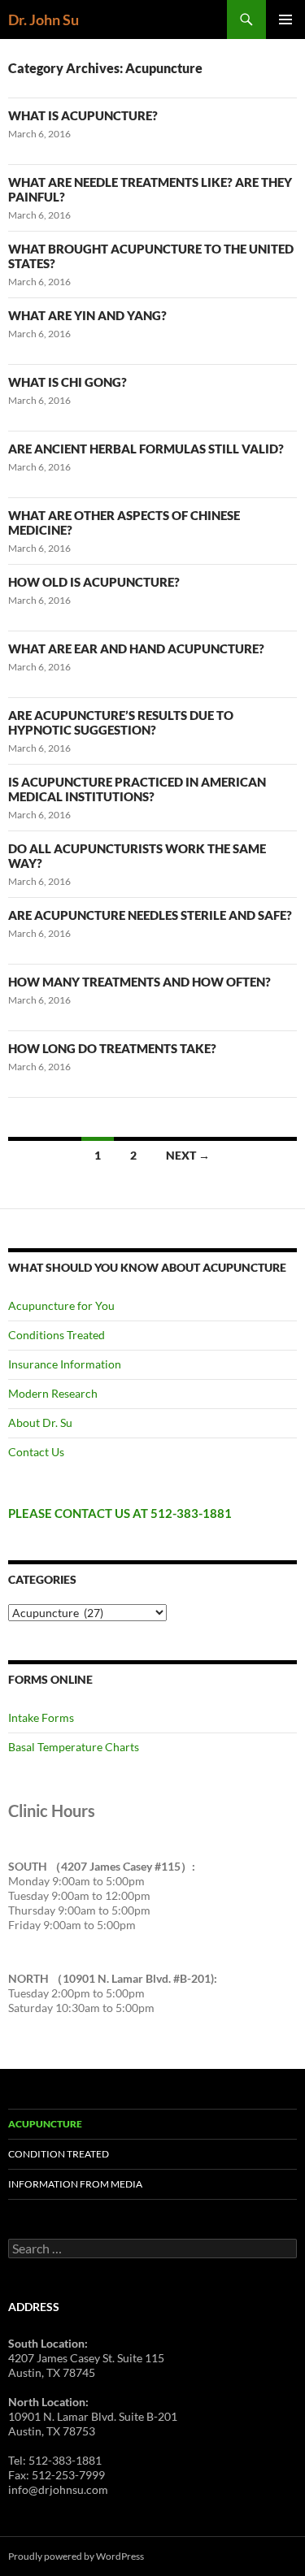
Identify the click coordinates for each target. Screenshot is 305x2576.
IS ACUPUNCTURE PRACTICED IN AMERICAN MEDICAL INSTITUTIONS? (137, 789)
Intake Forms (41, 1717)
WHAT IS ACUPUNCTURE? (83, 115)
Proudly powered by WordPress (76, 2556)
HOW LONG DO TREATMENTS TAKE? (112, 1048)
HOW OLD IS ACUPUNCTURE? (94, 582)
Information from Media (75, 2184)
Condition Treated (59, 2154)
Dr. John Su (44, 20)
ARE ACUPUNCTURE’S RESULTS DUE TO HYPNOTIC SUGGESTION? (121, 722)
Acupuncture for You (61, 1305)
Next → (188, 1155)
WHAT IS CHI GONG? (68, 382)
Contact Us (36, 1452)
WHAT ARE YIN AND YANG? (87, 315)
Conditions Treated (57, 1335)
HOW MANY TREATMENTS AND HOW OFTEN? (139, 982)
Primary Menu (285, 20)
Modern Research (53, 1393)
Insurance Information (65, 1364)
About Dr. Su (40, 1422)
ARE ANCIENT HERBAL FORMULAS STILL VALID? (146, 449)
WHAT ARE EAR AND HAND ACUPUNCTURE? (136, 648)
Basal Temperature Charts (74, 1747)
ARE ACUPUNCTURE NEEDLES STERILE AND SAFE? (150, 915)
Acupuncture (45, 2124)
